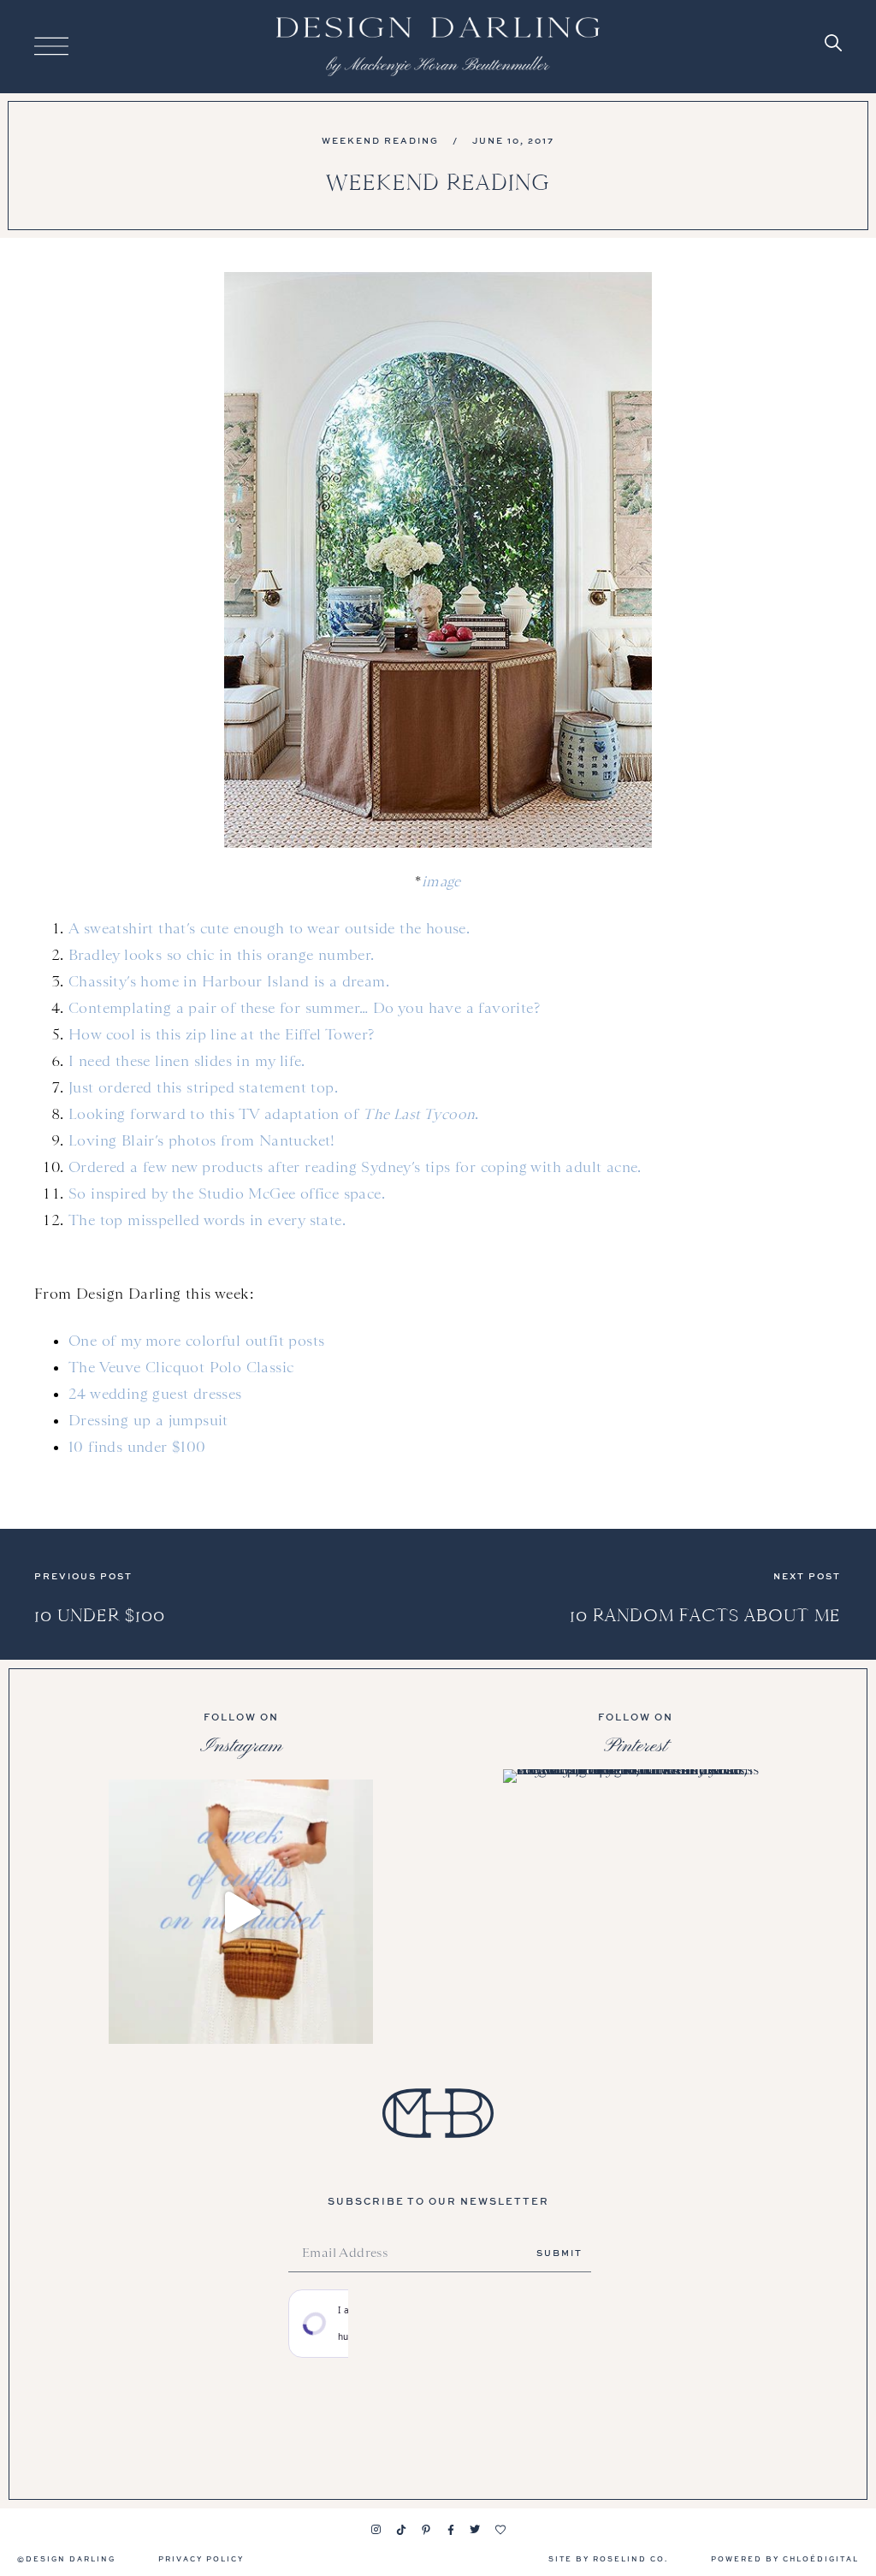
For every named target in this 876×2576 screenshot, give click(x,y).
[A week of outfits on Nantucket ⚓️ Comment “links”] (241, 1912)
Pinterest (636, 1746)
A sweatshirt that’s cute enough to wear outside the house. (269, 928)
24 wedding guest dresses (155, 1394)
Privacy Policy (201, 2558)
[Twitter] (476, 2530)
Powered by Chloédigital (785, 2558)
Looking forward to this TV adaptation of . (274, 1114)
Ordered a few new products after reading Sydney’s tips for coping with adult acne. (355, 1167)
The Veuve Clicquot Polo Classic (181, 1367)
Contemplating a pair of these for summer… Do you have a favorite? (304, 1008)
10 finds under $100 (137, 1447)
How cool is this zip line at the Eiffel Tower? (221, 1034)
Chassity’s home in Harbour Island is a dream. (229, 981)
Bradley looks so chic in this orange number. (222, 955)
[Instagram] (376, 2530)
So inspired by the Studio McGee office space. (227, 1193)
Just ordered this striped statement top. (203, 1087)
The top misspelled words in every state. (207, 1220)
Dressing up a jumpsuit (148, 1420)
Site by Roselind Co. (608, 2558)
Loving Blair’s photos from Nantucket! (202, 1140)
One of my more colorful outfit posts (196, 1341)
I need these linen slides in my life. (187, 1061)
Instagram (241, 1746)
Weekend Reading (380, 140)
